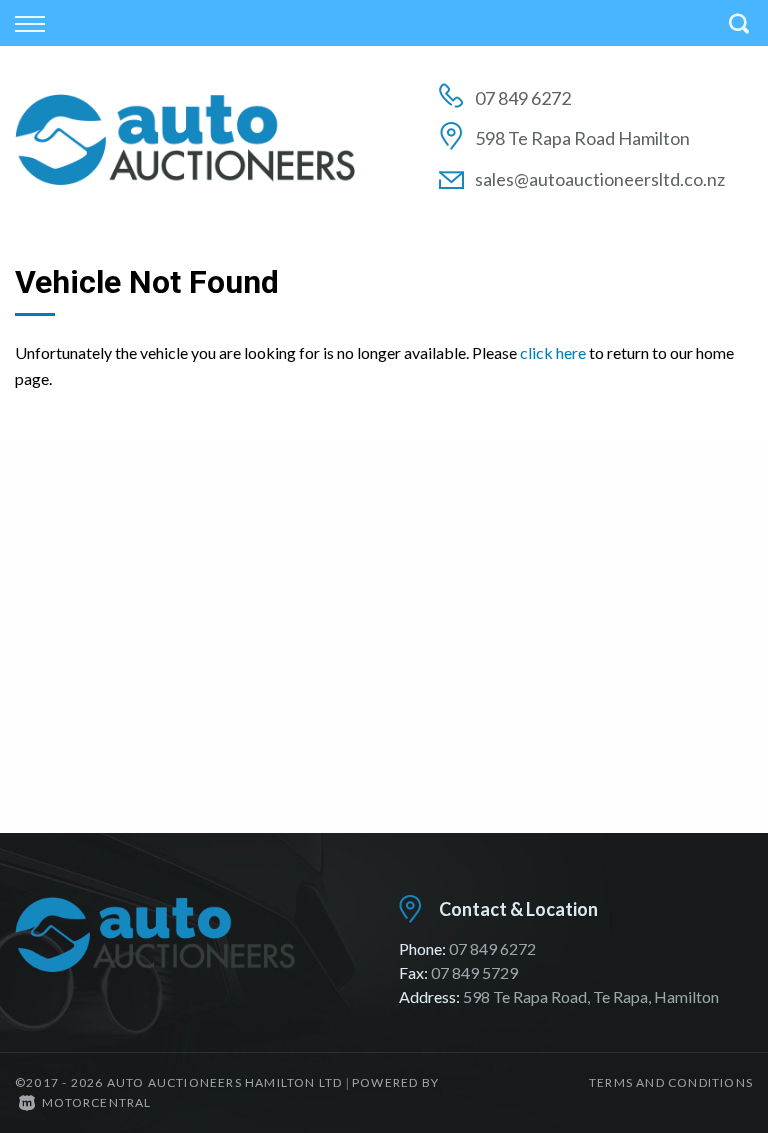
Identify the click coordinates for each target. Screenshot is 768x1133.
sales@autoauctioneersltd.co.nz (600, 179)
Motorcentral (96, 1102)
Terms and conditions (671, 1082)
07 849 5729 (474, 972)
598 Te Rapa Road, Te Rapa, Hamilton (591, 996)
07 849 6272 (523, 98)
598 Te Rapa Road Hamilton (582, 138)
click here (553, 352)
